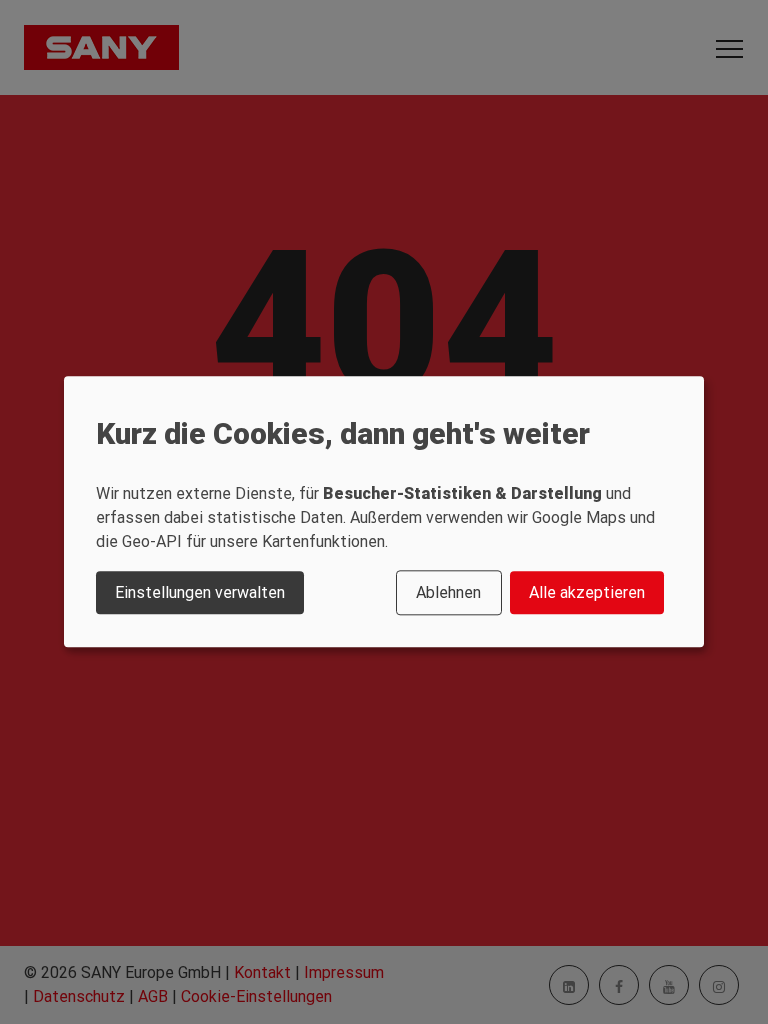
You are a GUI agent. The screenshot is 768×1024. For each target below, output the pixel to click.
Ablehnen (448, 592)
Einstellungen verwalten (200, 592)
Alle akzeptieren (587, 592)
